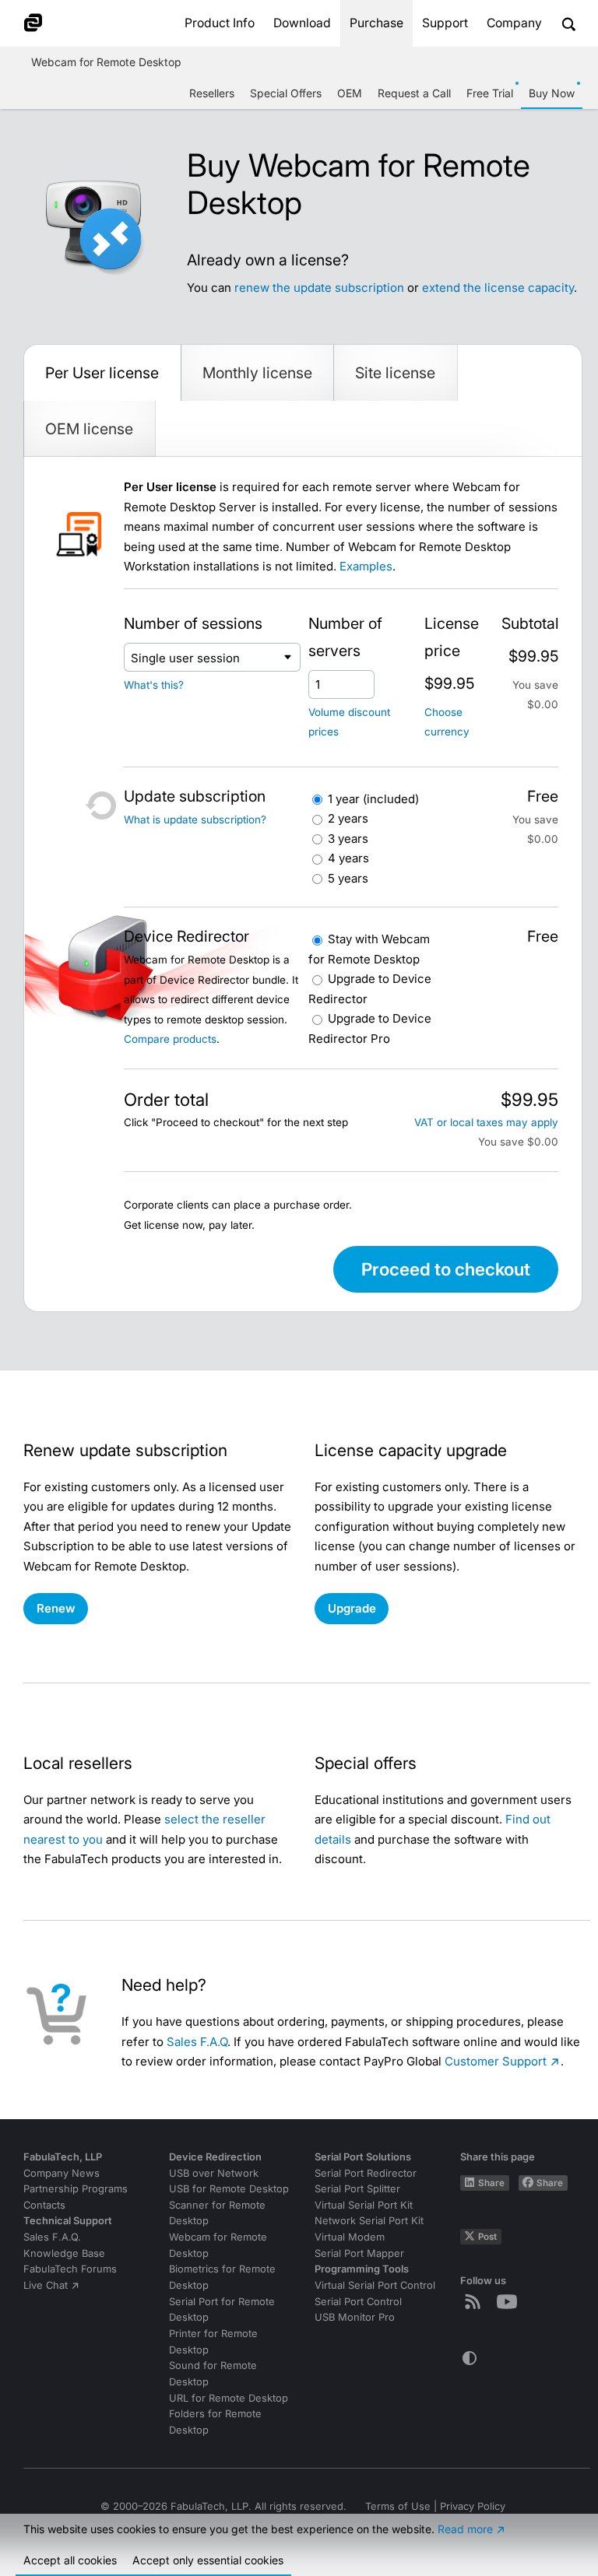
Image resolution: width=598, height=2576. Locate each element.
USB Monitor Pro (355, 2317)
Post (487, 2237)
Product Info (220, 23)
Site (395, 373)
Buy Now (552, 93)
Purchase (376, 23)
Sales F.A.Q (197, 2042)
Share (491, 2183)
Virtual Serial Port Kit (364, 2205)
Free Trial (490, 93)
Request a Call (414, 93)
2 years (348, 818)
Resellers (212, 93)
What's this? (154, 685)
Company (514, 23)
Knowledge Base (64, 2253)
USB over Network (214, 2173)
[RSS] (476, 2301)
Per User (102, 373)
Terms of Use (398, 2506)
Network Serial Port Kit (369, 2221)
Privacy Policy (473, 2506)
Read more (465, 2529)
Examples (366, 566)
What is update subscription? (195, 819)
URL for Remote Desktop (229, 2398)
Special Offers (286, 93)
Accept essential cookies (208, 2560)
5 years (348, 878)
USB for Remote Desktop (229, 2189)
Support (445, 23)
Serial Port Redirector (366, 2173)
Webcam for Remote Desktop (106, 62)
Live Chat (46, 2285)
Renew (56, 1608)
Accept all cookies (70, 2560)
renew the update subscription (319, 288)
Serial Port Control (358, 2302)
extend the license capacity (498, 288)
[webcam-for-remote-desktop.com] (44, 23)
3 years (348, 839)
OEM (350, 93)
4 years (348, 858)
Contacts (44, 2205)
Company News (62, 2173)
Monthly (257, 373)
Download (302, 23)
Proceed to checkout (446, 1269)
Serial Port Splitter (357, 2189)
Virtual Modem (350, 2237)
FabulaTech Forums (70, 2269)
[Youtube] (510, 2301)
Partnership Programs (76, 2189)
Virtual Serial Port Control (375, 2285)
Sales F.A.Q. (52, 2237)
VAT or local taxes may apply (486, 1122)
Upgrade (352, 1608)
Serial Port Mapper (359, 2253)
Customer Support (496, 2061)
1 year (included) (373, 799)
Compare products (170, 1039)
